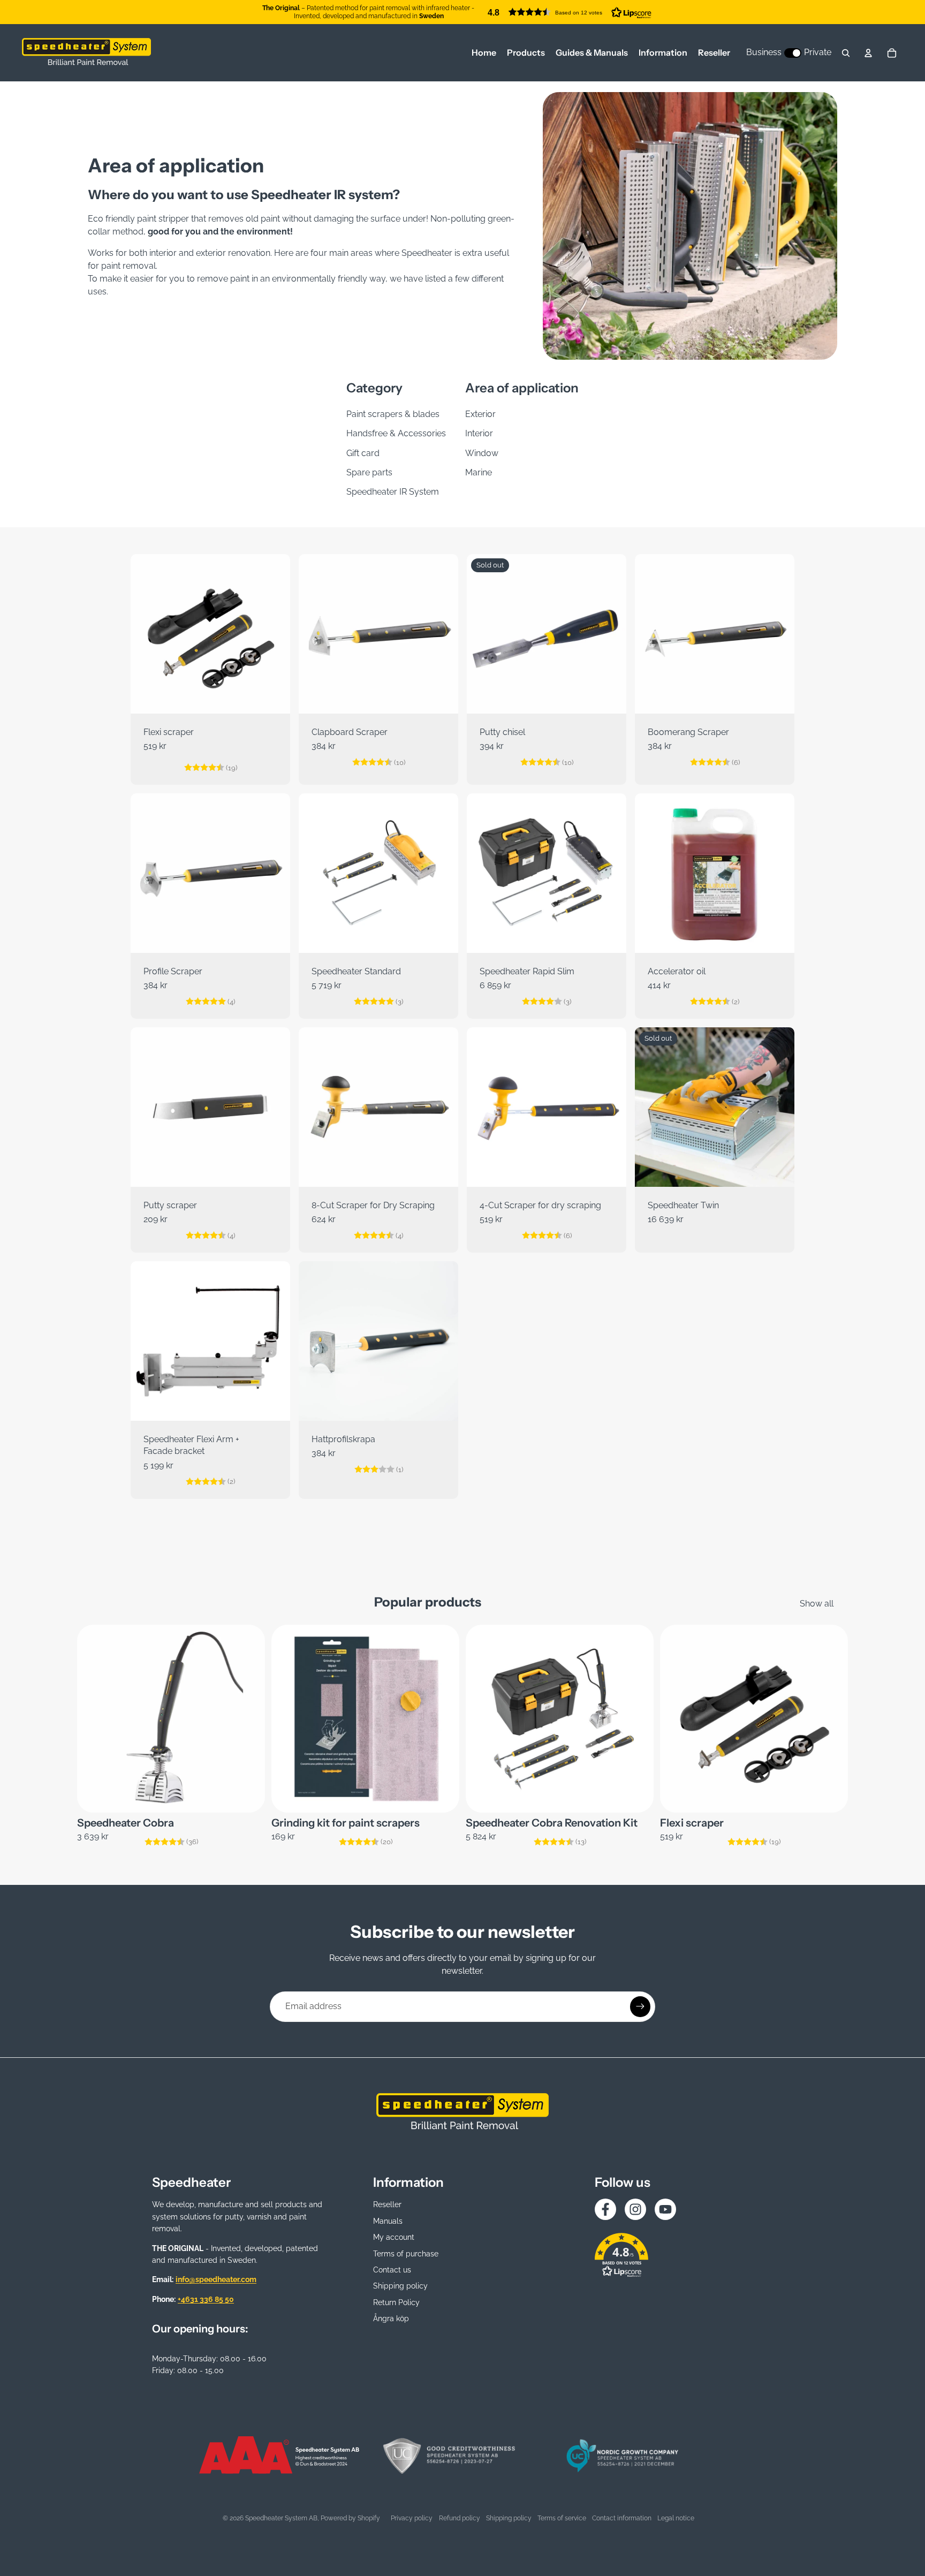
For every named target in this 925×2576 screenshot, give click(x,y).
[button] (570, 12)
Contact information (622, 2518)
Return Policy (396, 2302)
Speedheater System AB (281, 2518)
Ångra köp (391, 2319)
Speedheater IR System (393, 492)
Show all (817, 1604)
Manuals (388, 2221)
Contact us (392, 2270)
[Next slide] (274, 634)
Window (482, 453)
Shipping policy (400, 2286)
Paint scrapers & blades (393, 414)
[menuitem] (484, 53)
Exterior (480, 414)
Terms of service (562, 2518)
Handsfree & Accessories (396, 433)
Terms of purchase (406, 2254)
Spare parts (369, 472)
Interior (479, 433)
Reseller (387, 2204)
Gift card (363, 453)
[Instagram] (635, 2209)
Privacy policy (412, 2518)
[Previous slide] (147, 634)
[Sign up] (640, 2006)
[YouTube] (665, 2209)
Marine (479, 472)
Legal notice (676, 2518)
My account (394, 2237)
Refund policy (460, 2518)
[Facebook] (605, 2209)
